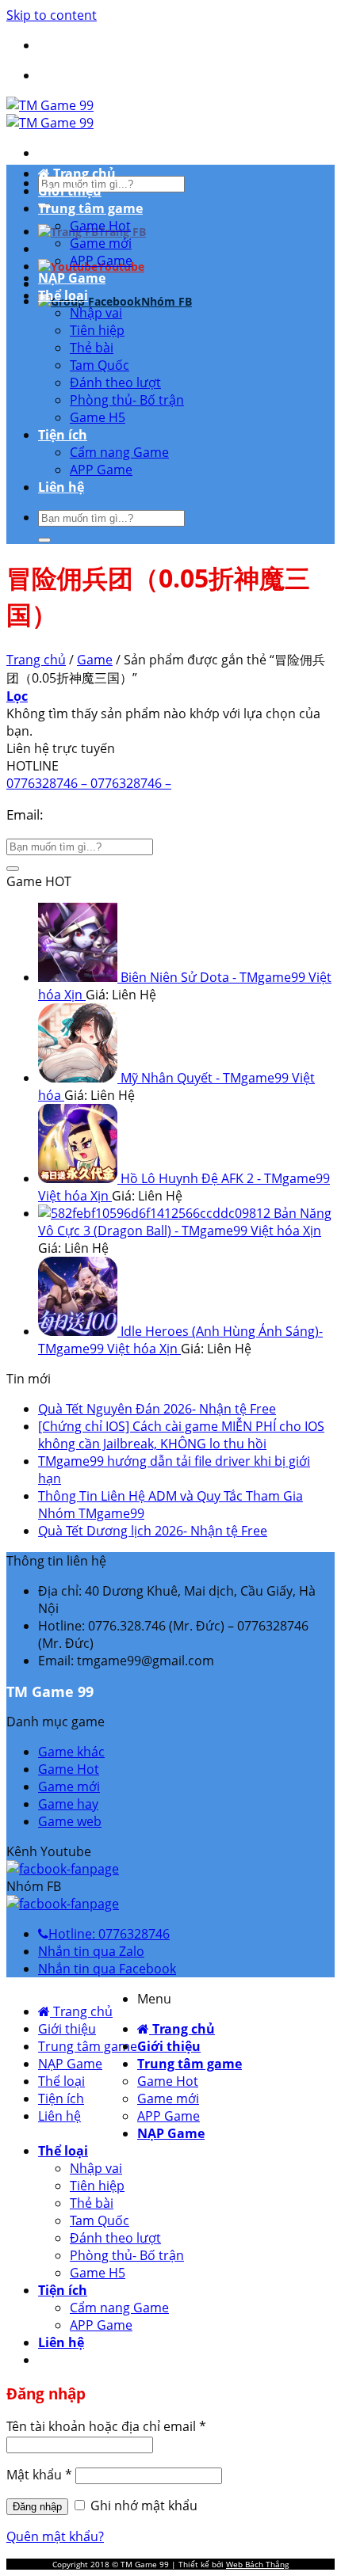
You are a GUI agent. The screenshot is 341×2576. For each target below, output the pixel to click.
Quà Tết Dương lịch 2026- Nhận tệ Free (153, 1531)
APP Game (101, 261)
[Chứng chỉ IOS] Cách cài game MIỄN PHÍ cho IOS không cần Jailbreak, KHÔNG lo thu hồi (181, 1435)
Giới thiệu (70, 191)
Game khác (71, 1752)
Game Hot (100, 226)
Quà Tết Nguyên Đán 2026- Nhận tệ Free (157, 1409)
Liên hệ (61, 487)
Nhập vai (96, 313)
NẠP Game (72, 278)
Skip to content (52, 15)
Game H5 (98, 417)
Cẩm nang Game (119, 452)
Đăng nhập (37, 2507)
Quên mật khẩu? (55, 2536)
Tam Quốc (100, 365)
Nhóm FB (167, 301)
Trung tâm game (90, 208)
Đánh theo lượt (115, 382)
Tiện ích (63, 435)
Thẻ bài (92, 348)
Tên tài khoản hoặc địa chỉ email (106, 2426)
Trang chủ (83, 173)
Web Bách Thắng (257, 2564)
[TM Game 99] (50, 114)
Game (95, 660)
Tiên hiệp (97, 330)
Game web (70, 1821)
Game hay (68, 1804)
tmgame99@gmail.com (119, 814)
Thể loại (63, 295)
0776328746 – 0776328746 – (89, 783)
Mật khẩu (39, 2475)
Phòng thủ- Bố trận (127, 400)
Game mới (101, 243)
